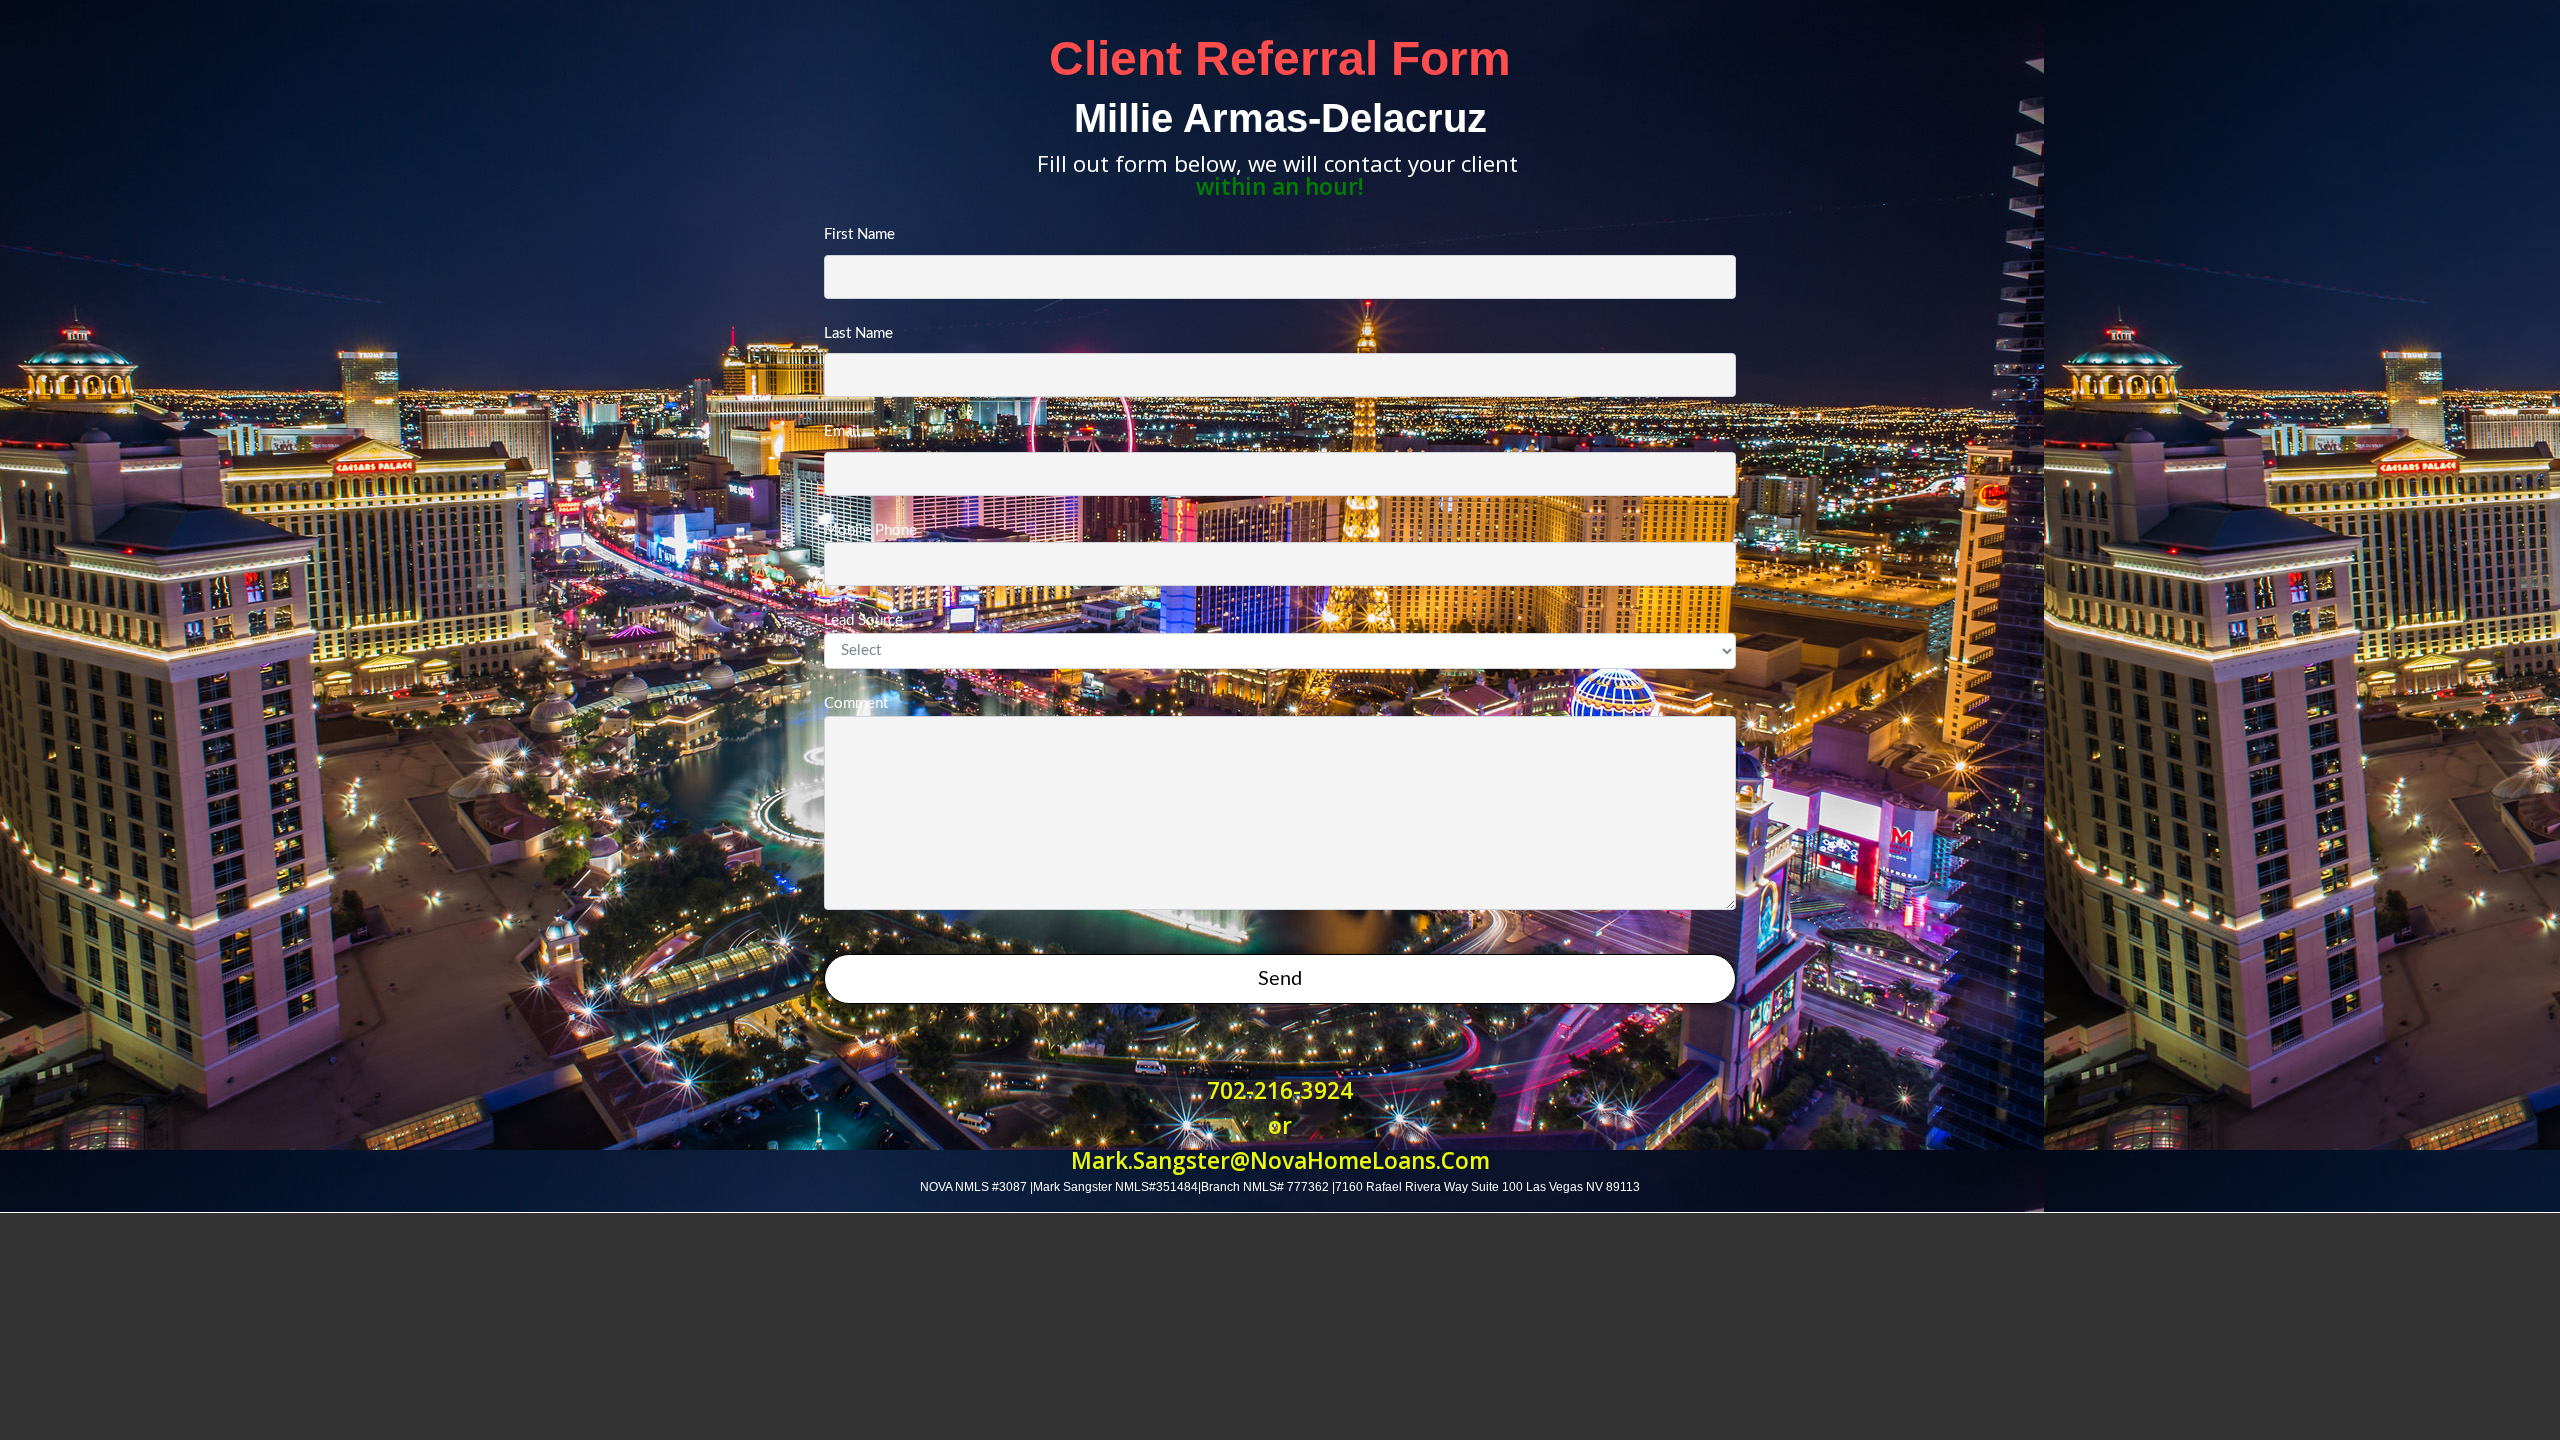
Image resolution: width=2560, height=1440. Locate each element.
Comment (856, 703)
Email (842, 431)
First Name (859, 234)
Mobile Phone (870, 530)
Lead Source (863, 620)
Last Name (858, 333)
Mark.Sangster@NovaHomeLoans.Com (1280, 1160)
